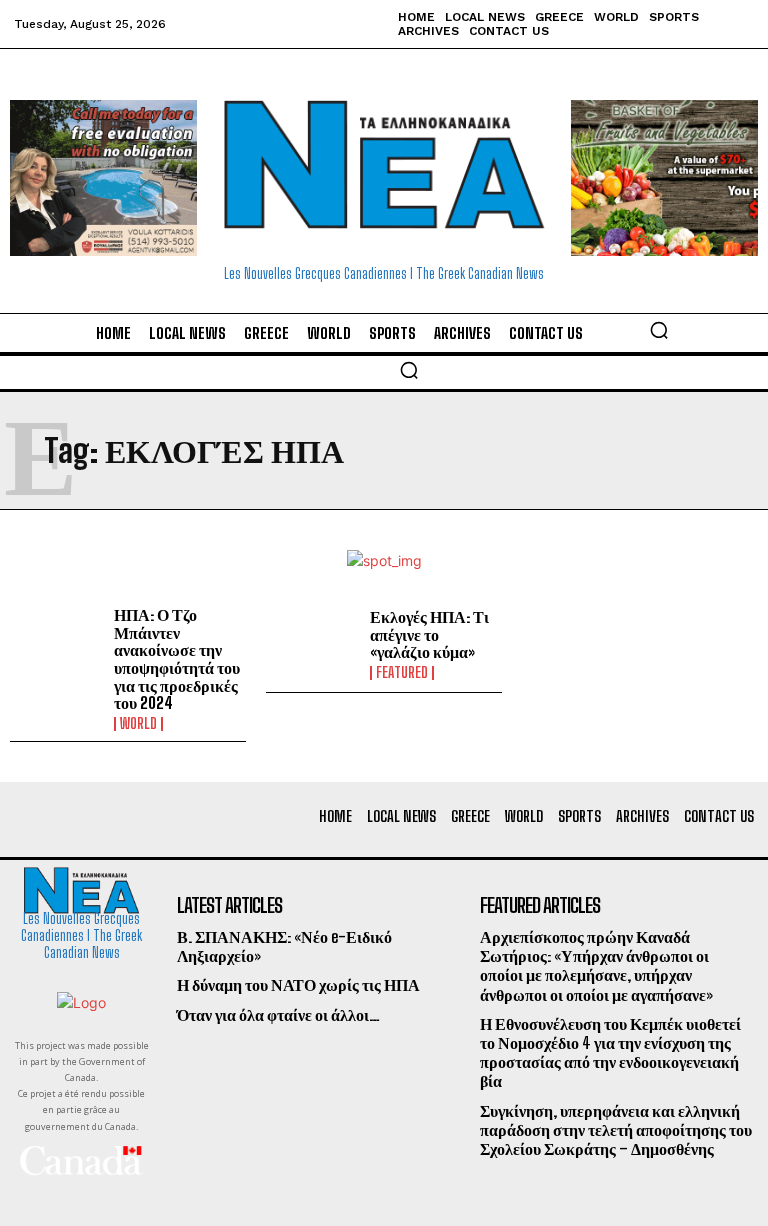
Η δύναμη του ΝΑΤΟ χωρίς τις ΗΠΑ (298, 984)
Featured (402, 673)
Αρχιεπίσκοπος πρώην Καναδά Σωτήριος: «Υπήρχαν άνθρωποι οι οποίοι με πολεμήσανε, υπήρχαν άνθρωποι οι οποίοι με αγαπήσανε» (596, 965)
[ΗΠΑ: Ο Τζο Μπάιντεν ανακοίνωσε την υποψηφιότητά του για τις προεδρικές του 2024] (57, 644)
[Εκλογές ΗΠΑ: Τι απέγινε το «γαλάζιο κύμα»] (313, 644)
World (138, 724)
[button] (659, 330)
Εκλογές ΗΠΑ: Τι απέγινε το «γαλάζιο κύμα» (429, 634)
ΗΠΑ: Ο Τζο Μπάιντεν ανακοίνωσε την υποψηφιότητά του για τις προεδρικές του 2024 (177, 658)
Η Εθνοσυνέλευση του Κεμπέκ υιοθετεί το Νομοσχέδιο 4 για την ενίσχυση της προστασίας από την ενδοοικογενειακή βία (610, 1052)
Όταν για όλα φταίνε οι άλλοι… (278, 1014)
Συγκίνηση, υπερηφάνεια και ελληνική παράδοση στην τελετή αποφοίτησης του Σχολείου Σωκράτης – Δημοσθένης (616, 1129)
